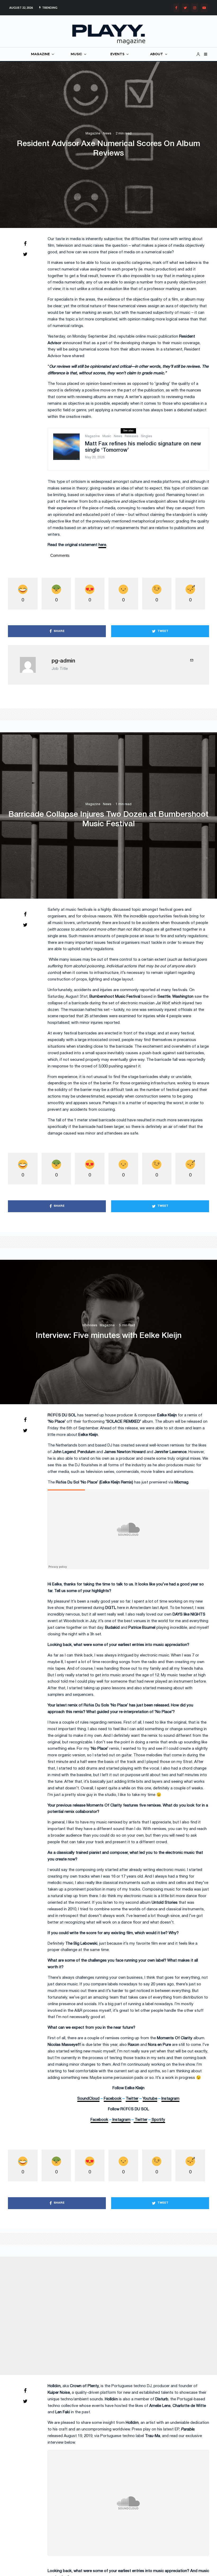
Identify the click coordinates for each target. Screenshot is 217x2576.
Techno (118, 2309)
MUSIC (76, 54)
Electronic (80, 2309)
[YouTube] (204, 8)
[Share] (25, 244)
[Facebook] (176, 8)
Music (107, 436)
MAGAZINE (40, 54)
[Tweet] (25, 254)
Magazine (93, 134)
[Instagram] (195, 8)
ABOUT (157, 54)
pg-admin (63, 661)
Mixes (94, 2309)
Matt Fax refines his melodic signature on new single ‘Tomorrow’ (143, 447)
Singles (146, 436)
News (107, 134)
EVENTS (117, 54)
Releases (131, 436)
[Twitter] (185, 8)
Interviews (90, 1325)
